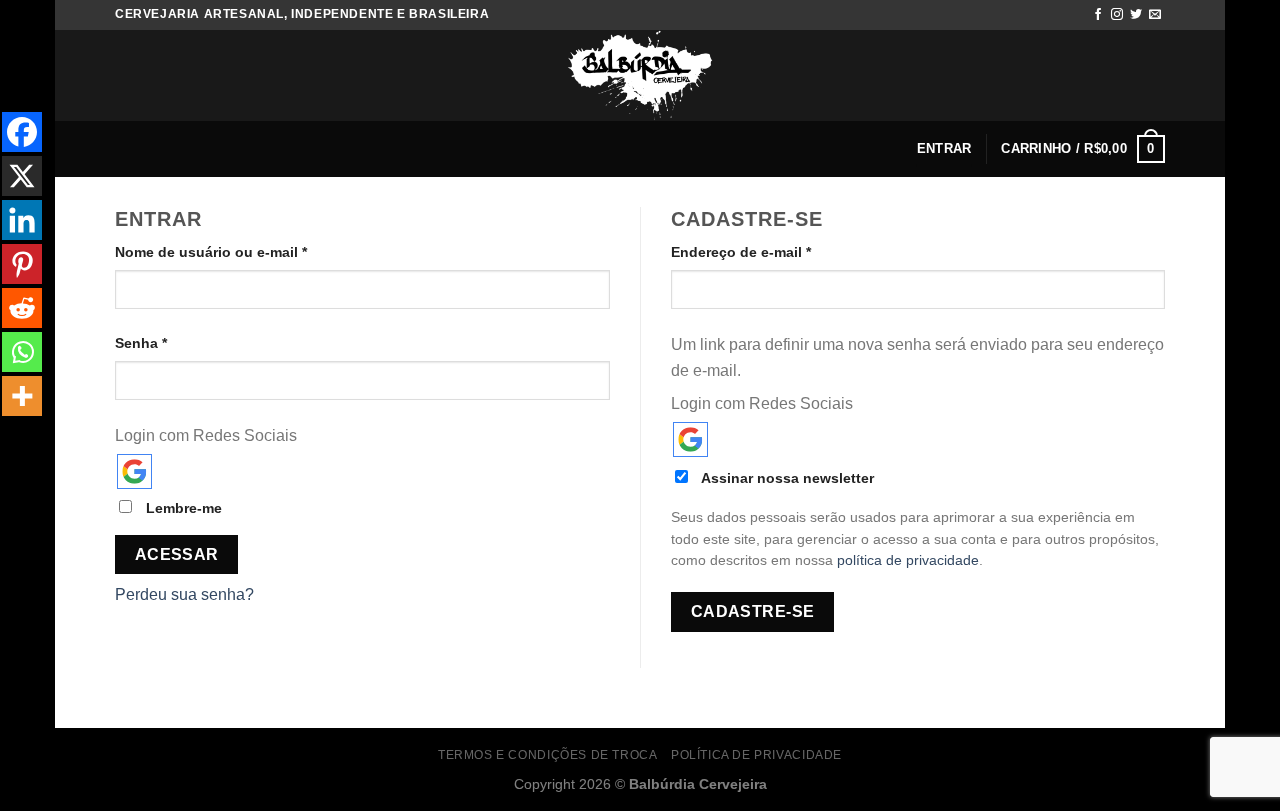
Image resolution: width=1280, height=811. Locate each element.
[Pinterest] (22, 264)
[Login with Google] (134, 471)
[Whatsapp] (22, 352)
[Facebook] (22, 132)
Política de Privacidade (756, 755)
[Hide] (8, 436)
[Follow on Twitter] (1136, 15)
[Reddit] (22, 308)
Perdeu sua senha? (184, 594)
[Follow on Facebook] (1098, 15)
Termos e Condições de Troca (548, 755)
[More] (22, 396)
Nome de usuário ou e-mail (211, 252)
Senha (141, 343)
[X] (22, 176)
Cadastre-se (753, 611)
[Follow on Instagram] (1117, 15)
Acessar (177, 554)
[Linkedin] (22, 220)
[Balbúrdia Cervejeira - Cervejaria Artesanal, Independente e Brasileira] (640, 75)
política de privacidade (908, 560)
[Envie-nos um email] (1155, 15)
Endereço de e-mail (741, 252)
